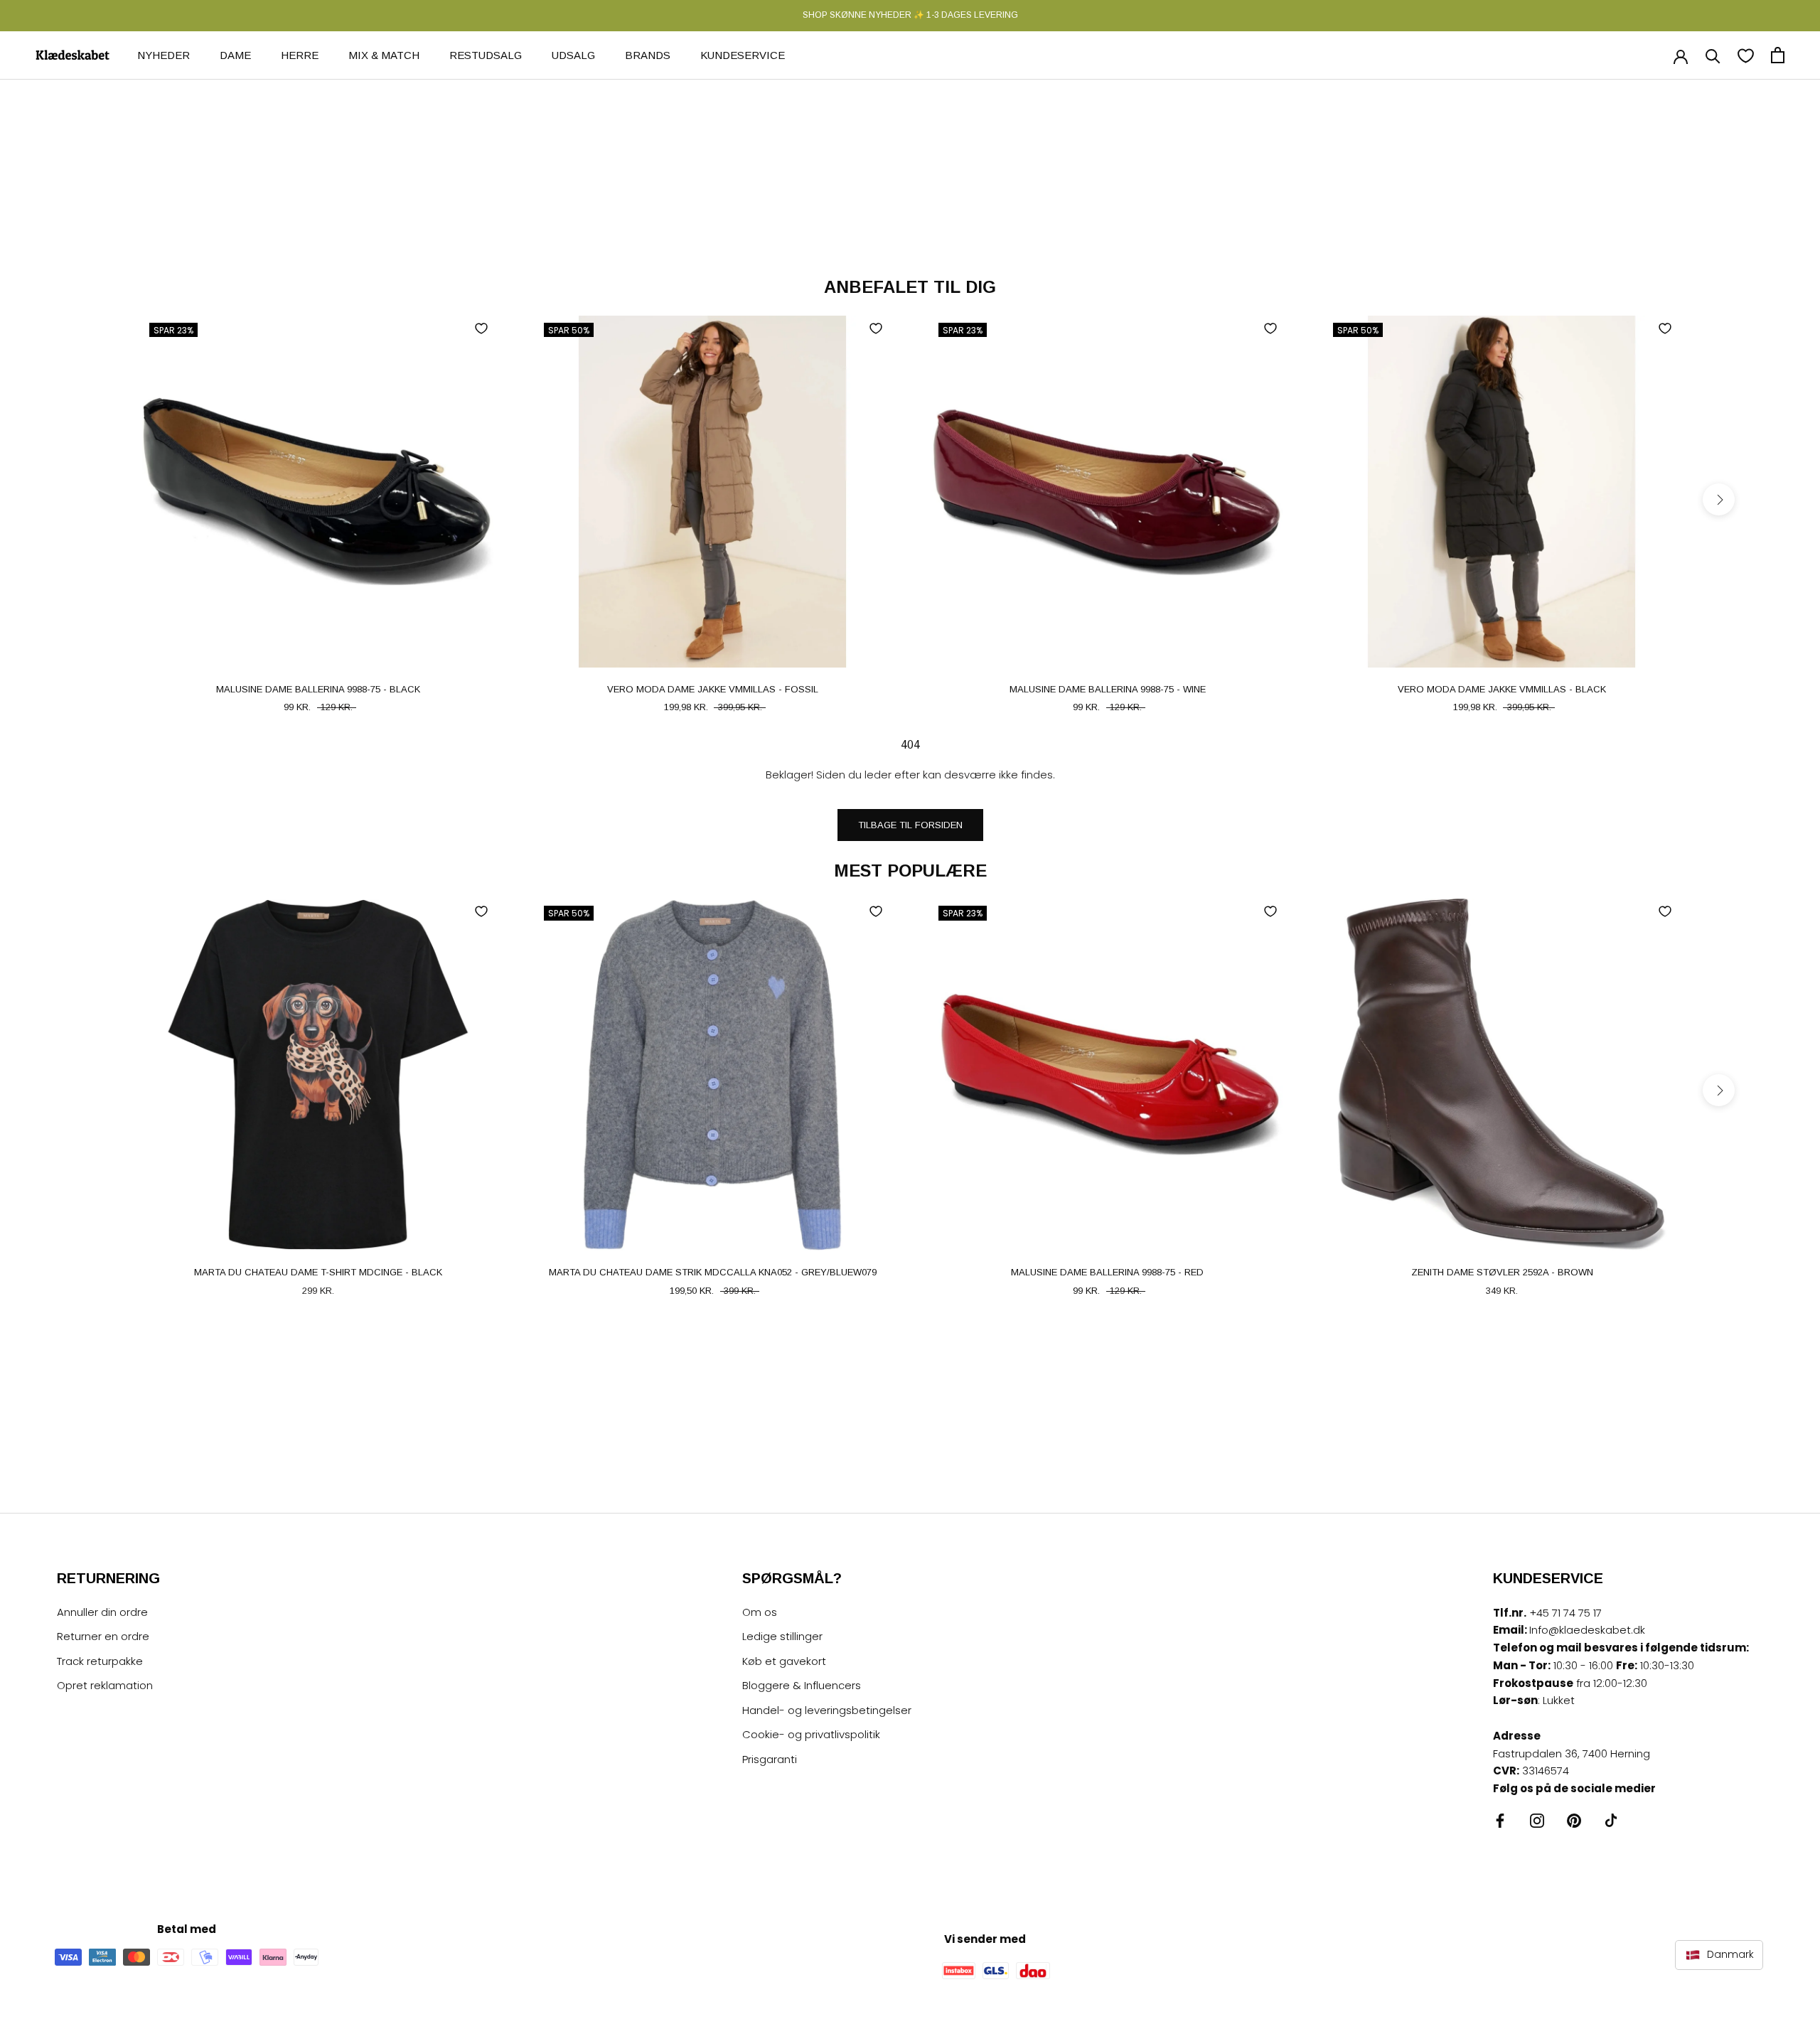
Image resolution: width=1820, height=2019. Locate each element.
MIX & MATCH (384, 54)
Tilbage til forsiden (910, 825)
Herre (300, 54)
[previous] (101, 499)
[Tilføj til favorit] (481, 328)
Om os (760, 1612)
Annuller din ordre (102, 1612)
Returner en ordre (103, 1636)
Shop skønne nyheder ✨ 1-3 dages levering (910, 15)
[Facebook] (1500, 1820)
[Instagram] (1537, 1820)
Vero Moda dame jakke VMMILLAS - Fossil (713, 689)
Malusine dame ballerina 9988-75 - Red (1107, 1272)
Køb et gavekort (784, 1661)
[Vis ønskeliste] (1746, 55)
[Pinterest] (1574, 1820)
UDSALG (573, 54)
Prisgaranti (770, 1759)
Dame (235, 54)
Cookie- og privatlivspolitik (811, 1734)
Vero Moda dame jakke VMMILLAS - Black (1502, 689)
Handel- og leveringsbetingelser (827, 1710)
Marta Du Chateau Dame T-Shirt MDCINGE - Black (318, 1272)
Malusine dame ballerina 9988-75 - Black (318, 689)
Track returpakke (100, 1661)
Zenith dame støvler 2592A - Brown (1502, 1272)
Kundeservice (743, 54)
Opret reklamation (105, 1685)
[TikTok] (1611, 1820)
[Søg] (1713, 55)
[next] (1719, 499)
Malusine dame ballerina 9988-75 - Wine (1108, 689)
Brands (648, 54)
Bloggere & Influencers (802, 1685)
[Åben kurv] (1778, 55)
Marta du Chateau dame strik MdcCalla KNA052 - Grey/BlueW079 (713, 1272)
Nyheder (164, 54)
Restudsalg (486, 54)
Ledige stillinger (782, 1636)
